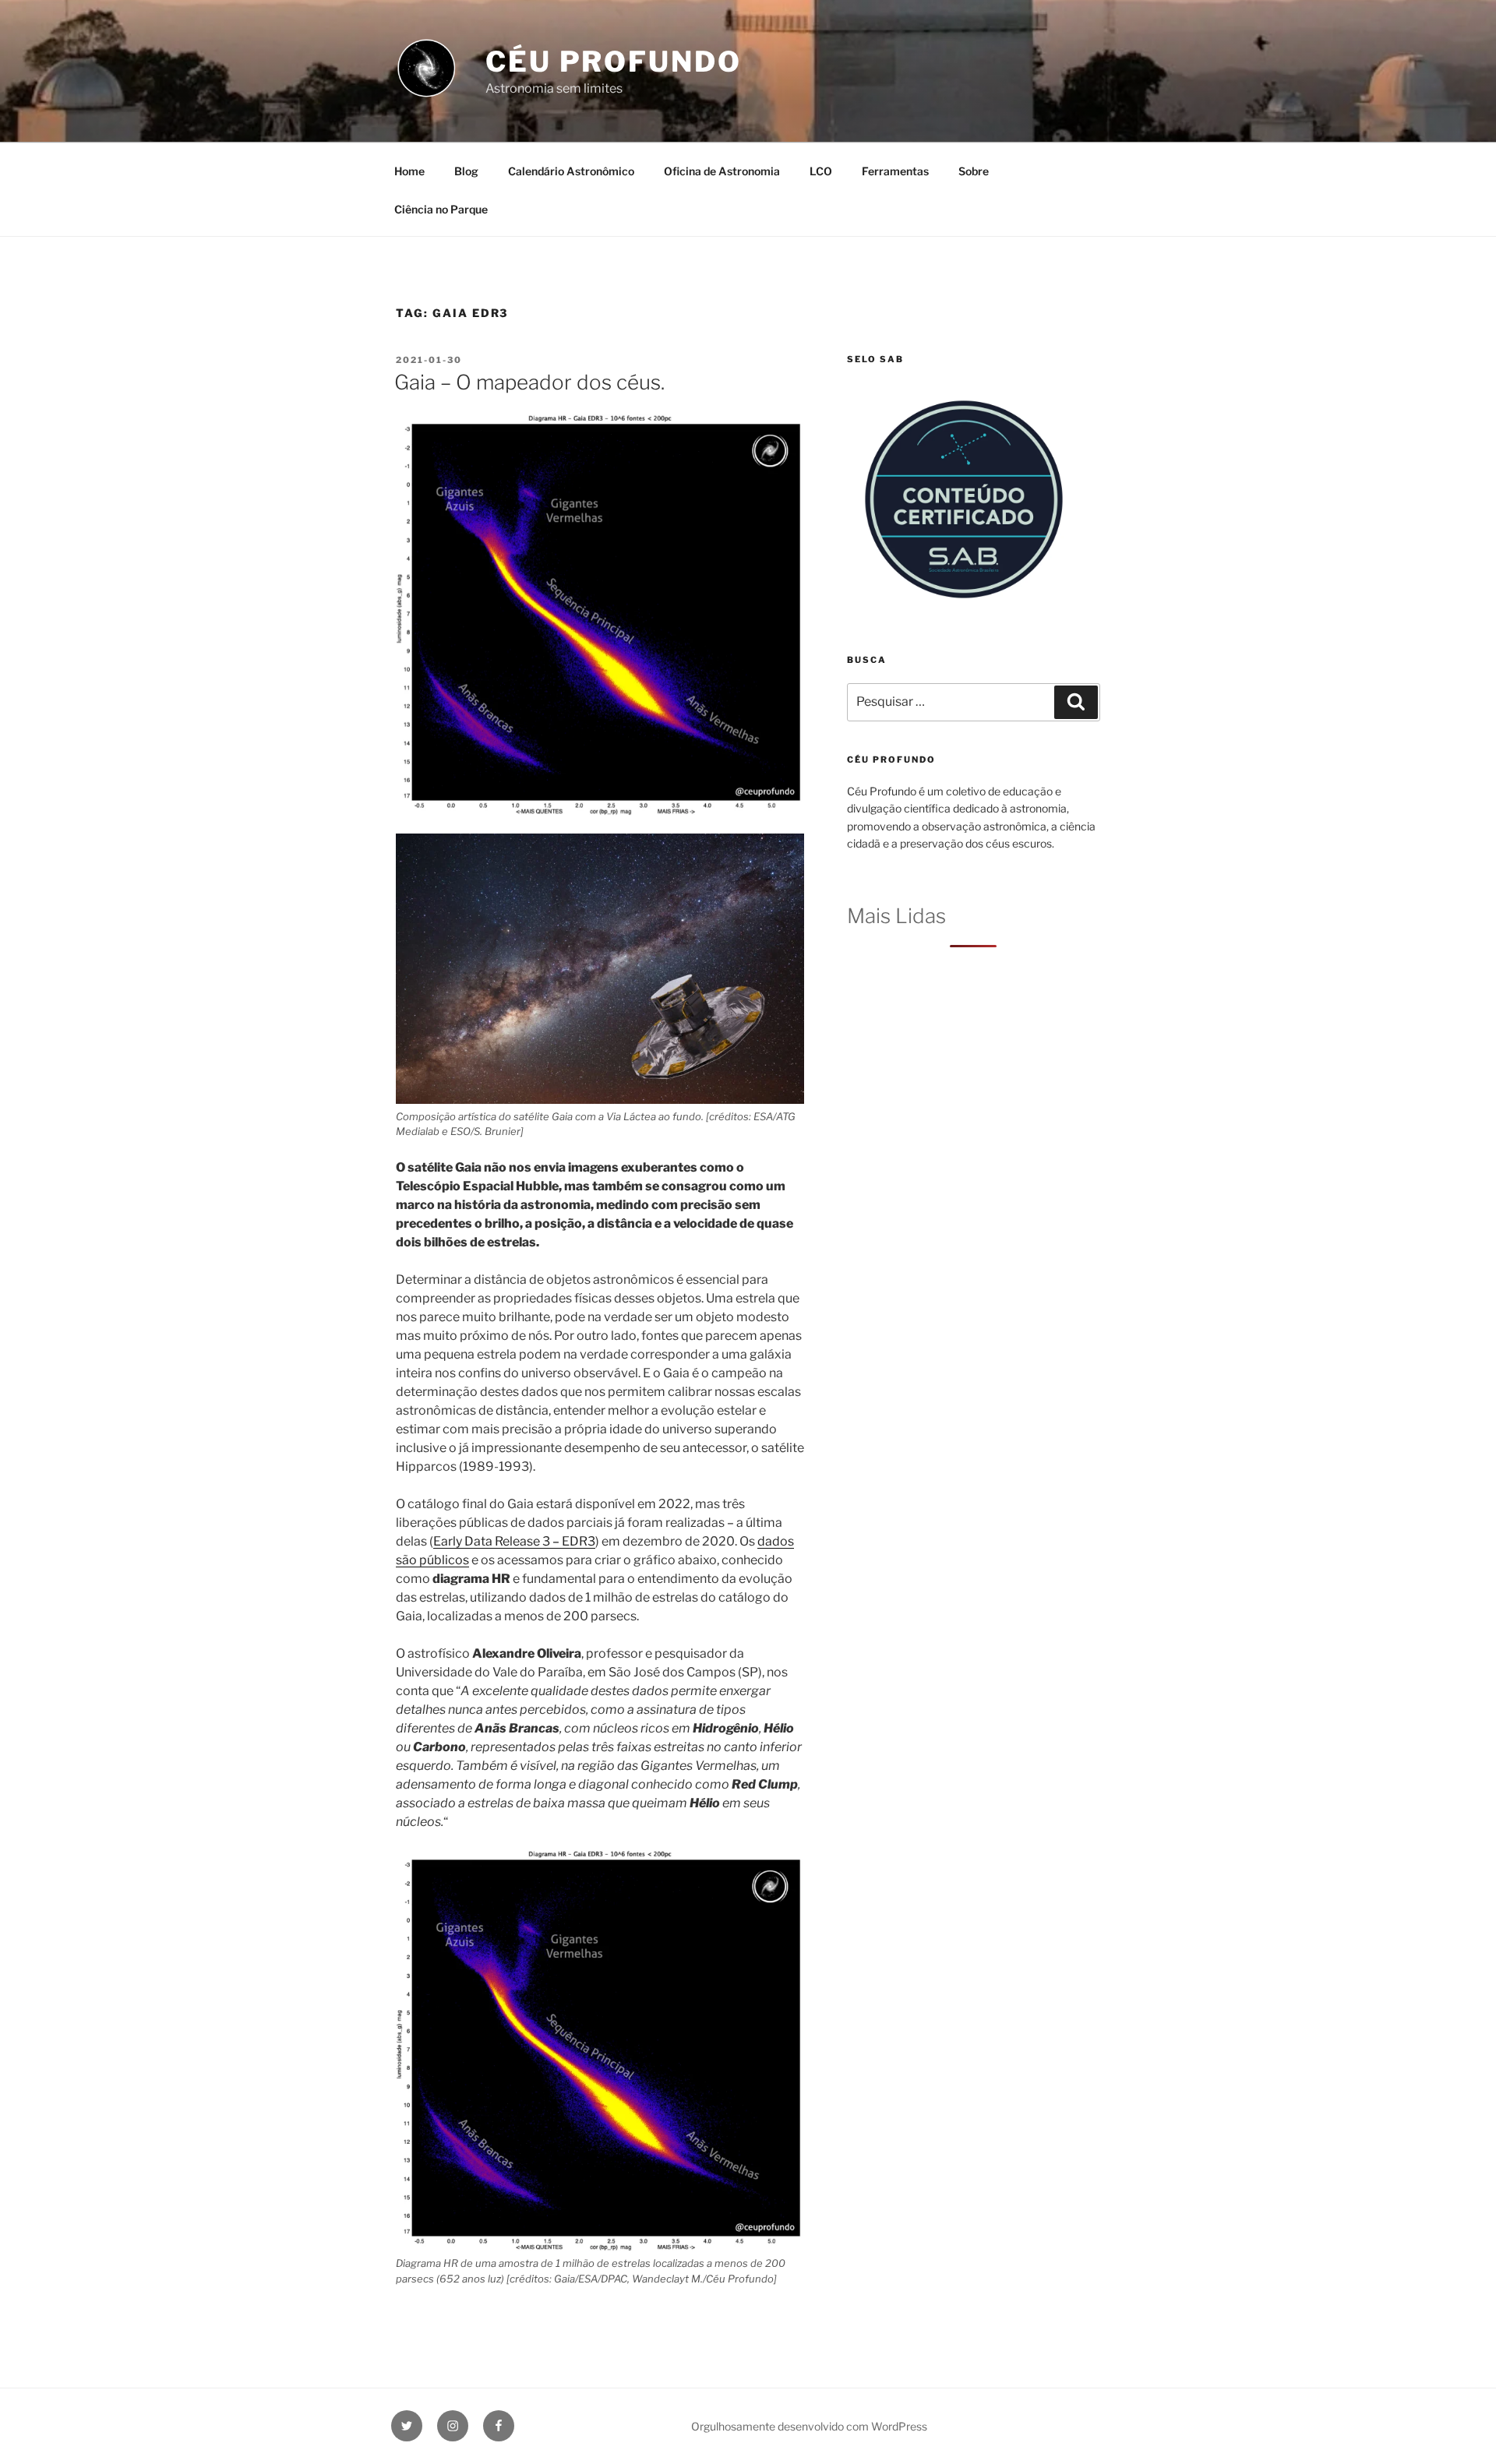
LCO (821, 171)
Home (409, 171)
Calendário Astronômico (571, 171)
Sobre (974, 171)
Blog (466, 171)
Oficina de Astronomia (722, 171)
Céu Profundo (614, 62)
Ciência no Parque (441, 209)
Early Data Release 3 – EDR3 (514, 1541)
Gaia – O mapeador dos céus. (529, 382)
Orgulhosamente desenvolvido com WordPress (809, 2426)
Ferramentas (895, 171)
